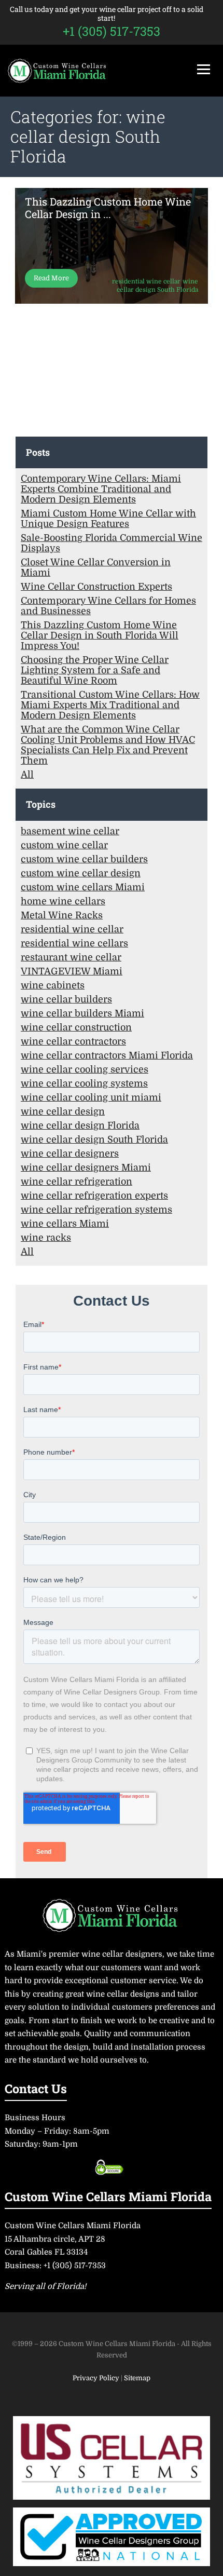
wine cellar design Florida (80, 1126)
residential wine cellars (74, 943)
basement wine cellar (70, 831)
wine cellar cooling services (85, 1069)
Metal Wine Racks (62, 915)
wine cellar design (63, 1111)
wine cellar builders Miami (82, 1013)
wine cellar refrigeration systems (96, 1210)
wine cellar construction (76, 1027)
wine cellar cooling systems (84, 1083)
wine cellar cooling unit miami (91, 1097)
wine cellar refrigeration (76, 1182)
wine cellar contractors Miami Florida (107, 1055)
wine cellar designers (70, 1154)
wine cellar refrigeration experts (94, 1196)
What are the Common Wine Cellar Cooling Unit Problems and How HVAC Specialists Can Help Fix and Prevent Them (108, 745)
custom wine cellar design (81, 873)
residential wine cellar (72, 929)
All (27, 775)
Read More (51, 278)
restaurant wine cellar (71, 957)
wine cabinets (53, 985)
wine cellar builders (66, 999)
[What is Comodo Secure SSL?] (110, 2167)
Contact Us (36, 2088)
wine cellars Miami (65, 1224)
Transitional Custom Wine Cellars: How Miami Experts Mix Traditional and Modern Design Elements (110, 705)
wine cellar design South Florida (94, 1140)
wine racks (46, 1238)
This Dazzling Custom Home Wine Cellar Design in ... (108, 208)
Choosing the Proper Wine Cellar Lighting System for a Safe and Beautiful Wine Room (95, 670)
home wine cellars (63, 901)
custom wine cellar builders (84, 859)
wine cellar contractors (73, 1041)
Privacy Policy (97, 2378)
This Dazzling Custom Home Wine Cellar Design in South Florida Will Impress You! (100, 635)
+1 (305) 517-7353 (112, 31)
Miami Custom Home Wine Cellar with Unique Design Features (108, 519)
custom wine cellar (64, 845)
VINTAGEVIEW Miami (72, 971)
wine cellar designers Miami (86, 1168)
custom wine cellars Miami (83, 887)
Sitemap (137, 2378)
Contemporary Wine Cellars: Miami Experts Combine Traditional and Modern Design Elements (101, 489)
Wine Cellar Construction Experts (96, 587)
